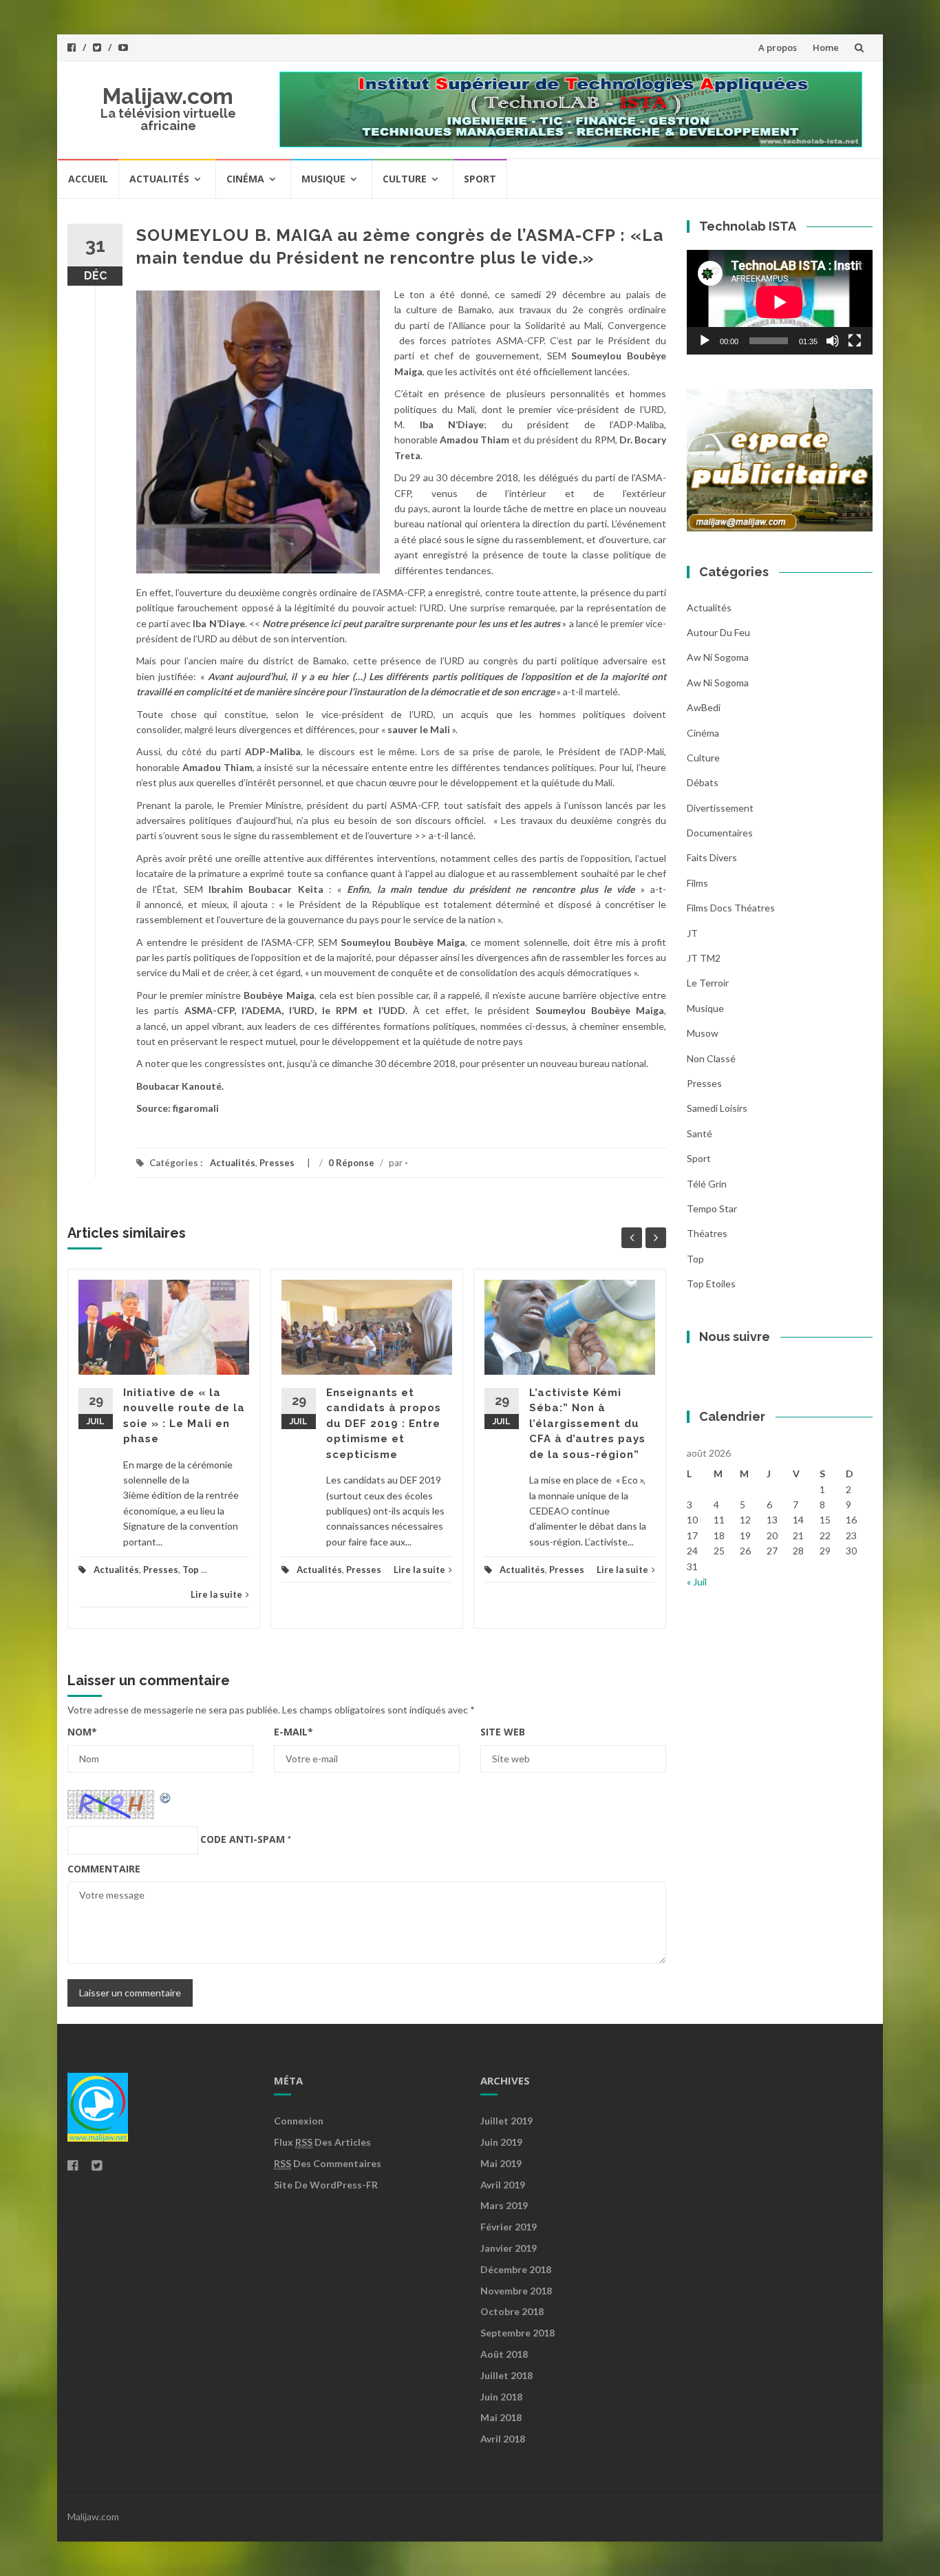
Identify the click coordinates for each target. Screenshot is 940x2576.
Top (191, 1570)
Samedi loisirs (717, 1108)
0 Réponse (351, 1163)
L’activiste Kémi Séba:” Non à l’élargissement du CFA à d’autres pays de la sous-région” (587, 1424)
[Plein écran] (855, 341)
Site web (503, 1732)
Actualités (159, 179)
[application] (780, 302)
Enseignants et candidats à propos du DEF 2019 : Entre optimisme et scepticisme (384, 1424)
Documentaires (720, 833)
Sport (480, 179)
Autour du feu (718, 632)
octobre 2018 (512, 2311)
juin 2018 (501, 2397)
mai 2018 (501, 2417)
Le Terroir (708, 983)
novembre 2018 (516, 2291)
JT (692, 933)
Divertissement (720, 808)
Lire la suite (216, 1594)
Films (697, 883)
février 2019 (509, 2227)
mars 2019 (504, 2205)
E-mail (293, 1732)
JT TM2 (704, 958)
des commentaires (328, 2163)
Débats (703, 782)
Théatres (707, 1233)
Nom (82, 1732)
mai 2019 (501, 2163)
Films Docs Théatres (731, 908)
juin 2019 (501, 2142)
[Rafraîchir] (166, 1797)
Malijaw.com (168, 96)
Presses (277, 1163)
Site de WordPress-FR (326, 2185)
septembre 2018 (517, 2333)
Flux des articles (322, 2142)
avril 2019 (503, 2185)
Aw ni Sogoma (718, 683)
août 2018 (504, 2354)
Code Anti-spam (243, 1839)
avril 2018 (503, 2439)
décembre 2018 (516, 2269)
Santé (699, 1133)
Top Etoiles (711, 1284)
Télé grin (707, 1184)
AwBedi (704, 707)
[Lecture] (705, 341)
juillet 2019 (506, 2121)
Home (826, 47)
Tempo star (712, 1208)
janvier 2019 (509, 2248)
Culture (405, 179)
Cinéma (245, 179)
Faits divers (712, 857)
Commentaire (104, 1869)
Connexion (299, 2121)
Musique (323, 179)
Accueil (88, 179)
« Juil (697, 1582)
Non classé (711, 1058)
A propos (778, 47)
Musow (703, 1033)
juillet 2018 (506, 2375)
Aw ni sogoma (718, 657)
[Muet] (833, 341)
